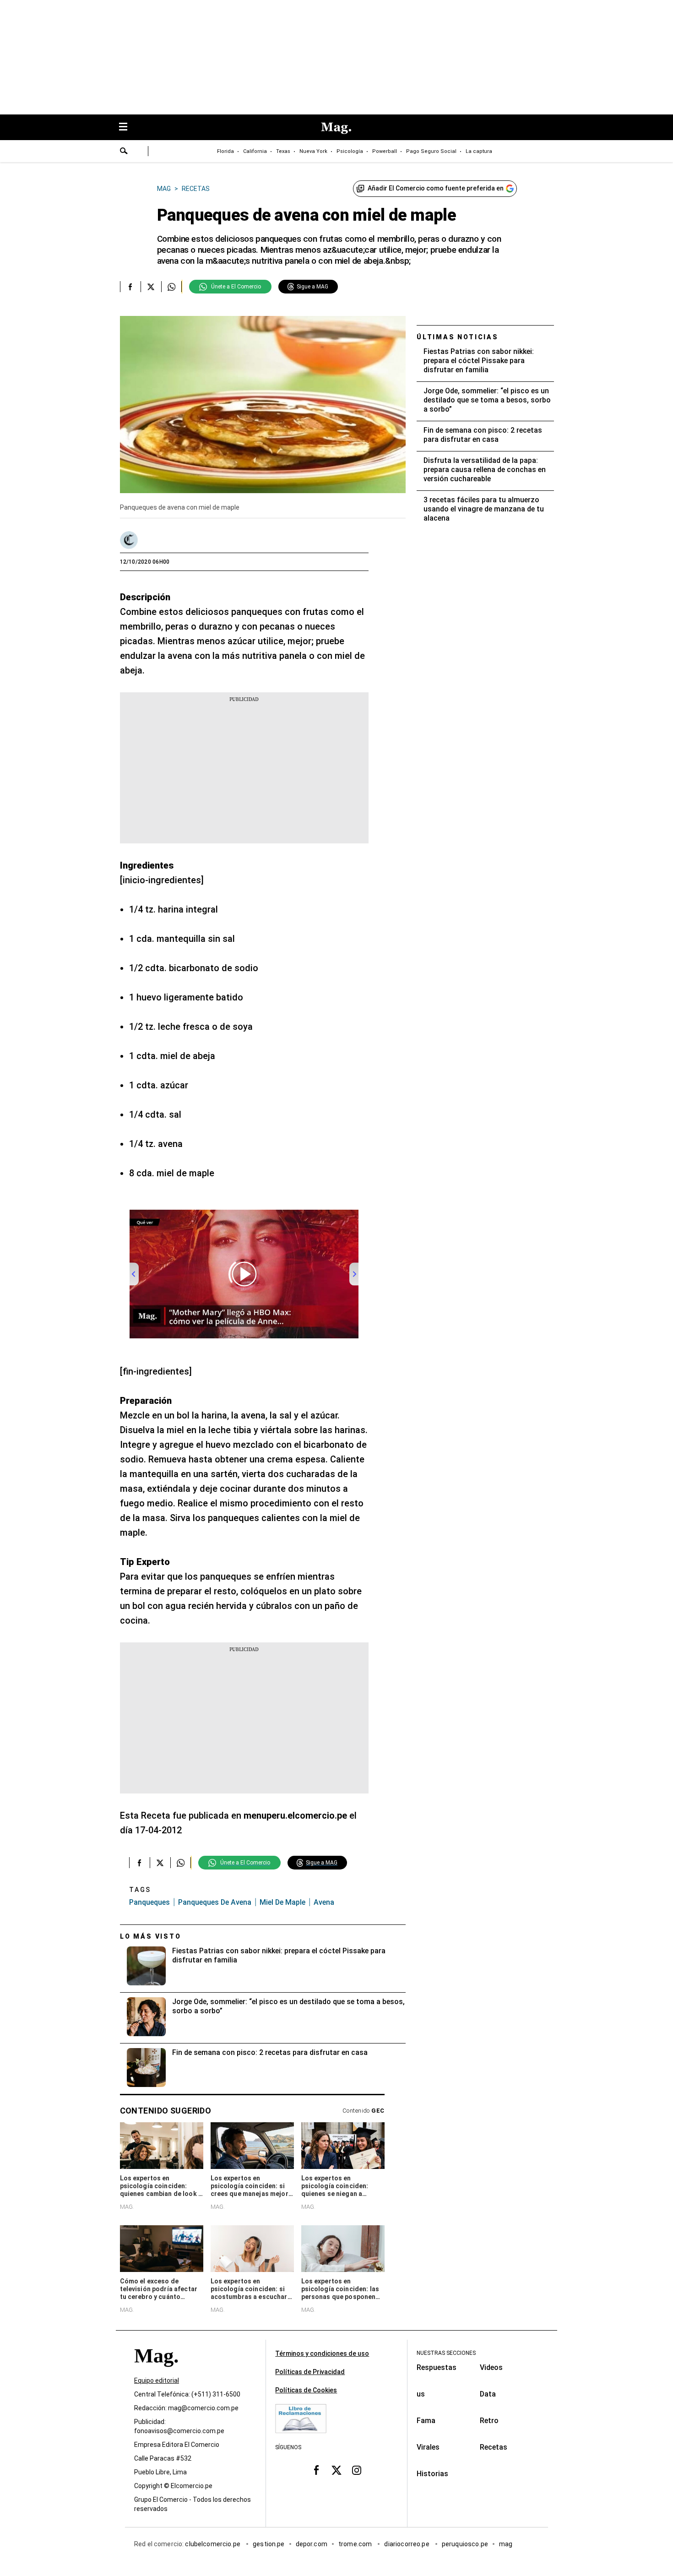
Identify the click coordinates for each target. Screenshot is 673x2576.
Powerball (385, 151)
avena (324, 1902)
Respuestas (437, 2367)
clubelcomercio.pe (213, 2544)
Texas (283, 151)
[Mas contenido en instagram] (357, 2470)
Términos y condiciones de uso (322, 2353)
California (255, 151)
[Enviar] (124, 152)
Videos (491, 2367)
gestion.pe (269, 2544)
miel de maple (282, 1902)
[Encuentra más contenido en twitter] (151, 287)
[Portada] (156, 2372)
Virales (428, 2447)
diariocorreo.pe (407, 2544)
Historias (432, 2474)
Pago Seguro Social (431, 151)
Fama (426, 2421)
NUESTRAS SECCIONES (446, 2353)
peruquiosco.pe (465, 2544)
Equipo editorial (157, 2381)
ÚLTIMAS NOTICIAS (458, 337)
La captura (479, 151)
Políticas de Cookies (306, 2390)
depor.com (312, 2544)
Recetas (494, 2447)
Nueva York (313, 151)
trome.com (356, 2544)
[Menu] (128, 128)
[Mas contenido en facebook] (316, 2470)
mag (506, 2544)
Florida (225, 151)
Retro (489, 2421)
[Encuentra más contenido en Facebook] (130, 287)
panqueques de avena (215, 1902)
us (421, 2394)
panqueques (149, 1902)
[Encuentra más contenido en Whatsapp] (171, 287)
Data (488, 2394)
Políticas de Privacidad (310, 2372)
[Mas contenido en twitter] (336, 2470)
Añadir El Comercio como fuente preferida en (436, 188)
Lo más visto (151, 1936)
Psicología (350, 151)
